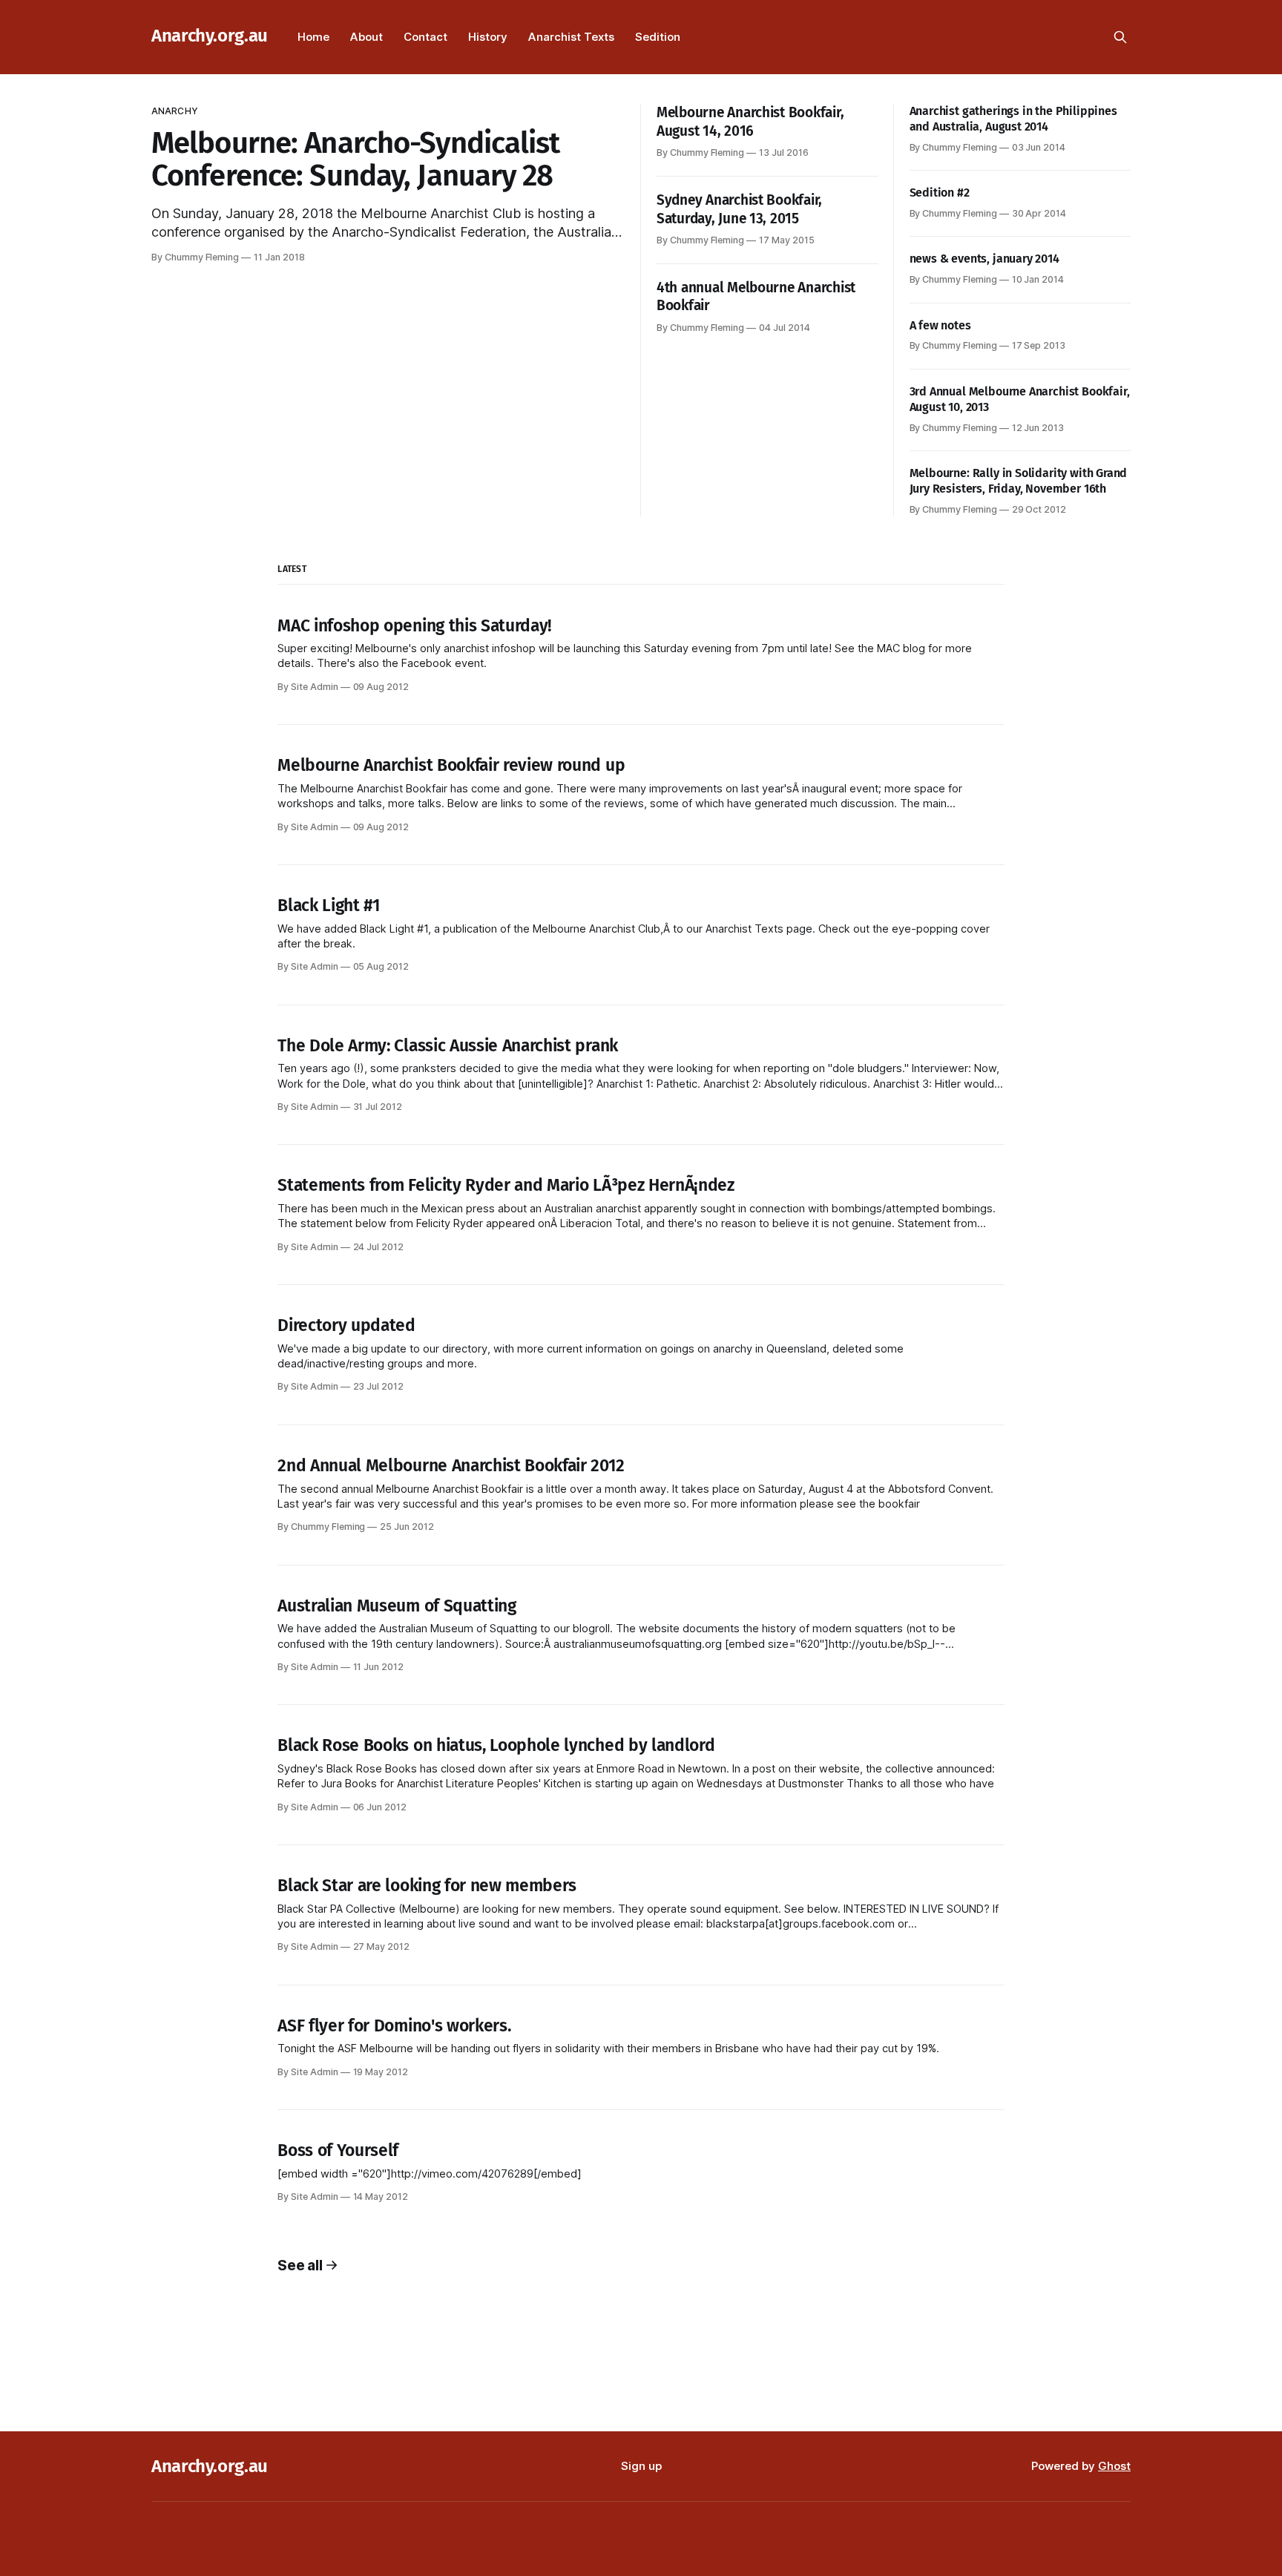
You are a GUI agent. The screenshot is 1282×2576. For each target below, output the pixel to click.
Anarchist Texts (571, 37)
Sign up (641, 2466)
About (366, 37)
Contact (425, 37)
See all (300, 2265)
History (488, 37)
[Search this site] (1120, 37)
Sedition (658, 37)
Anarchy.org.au (210, 36)
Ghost (1114, 2466)
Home (313, 37)
